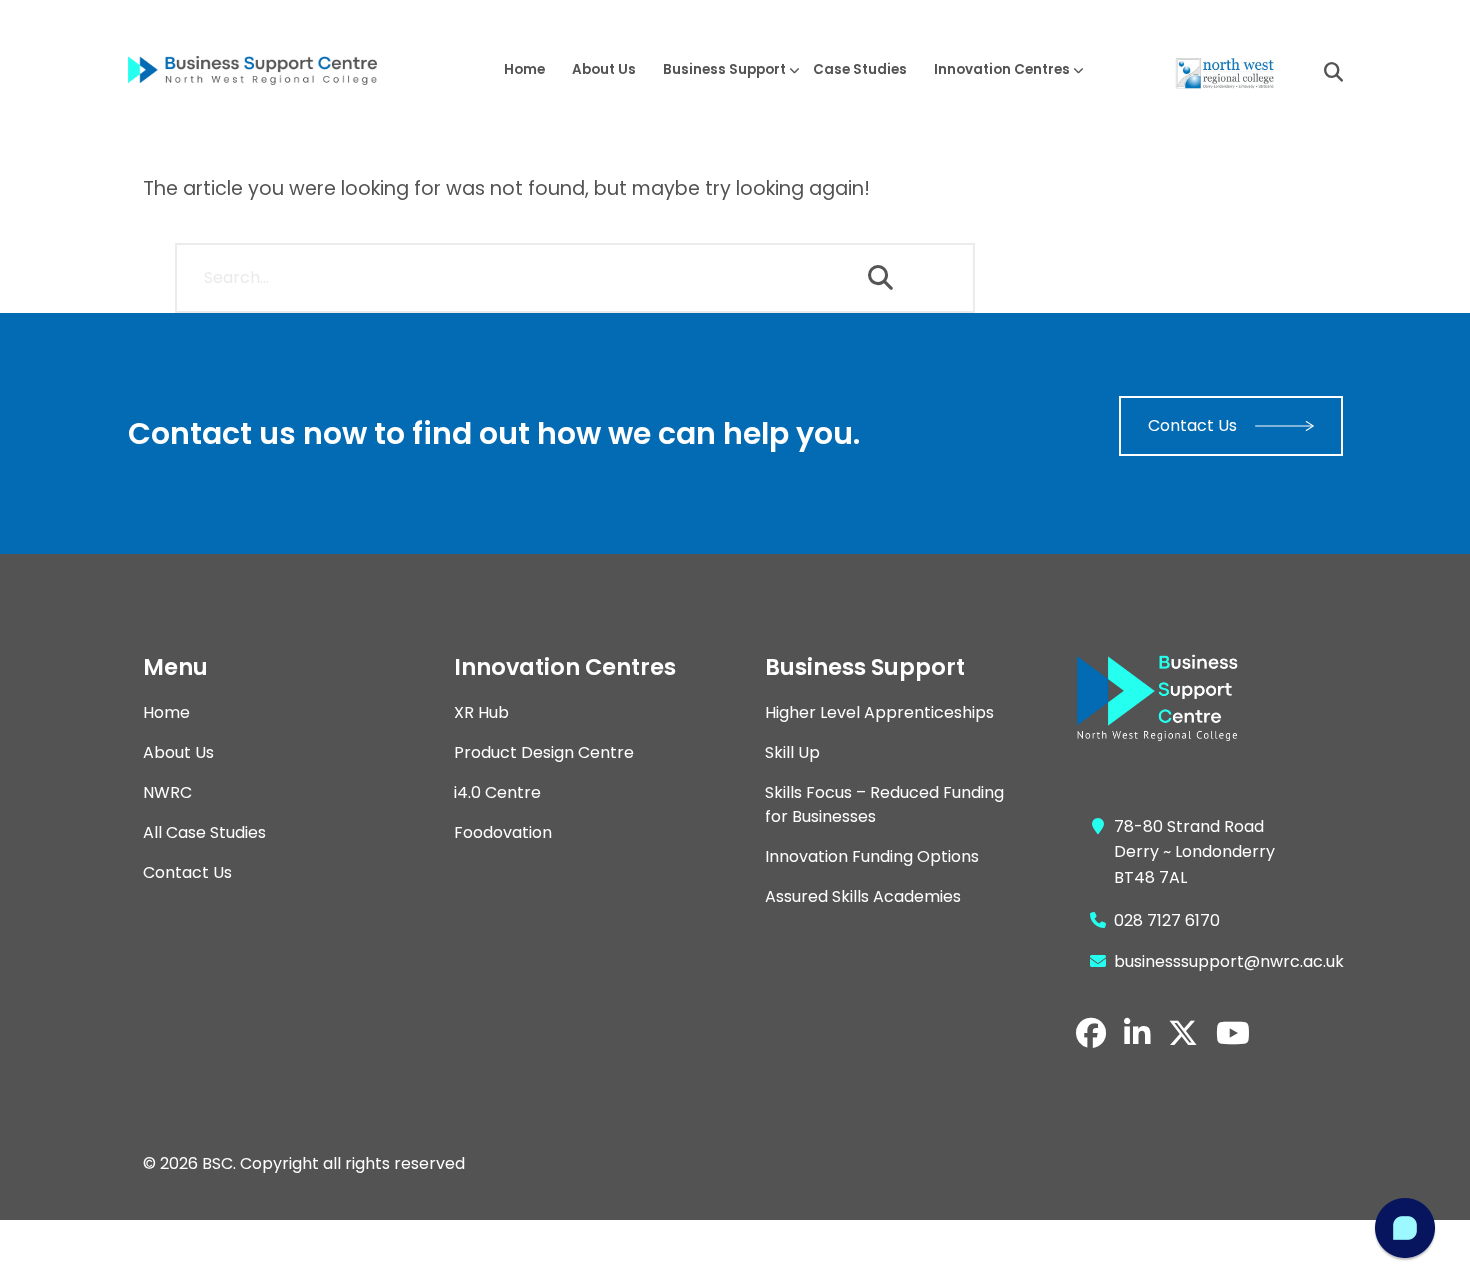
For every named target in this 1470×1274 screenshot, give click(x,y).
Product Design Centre (544, 752)
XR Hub (481, 712)
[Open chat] (1405, 1228)
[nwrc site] (1224, 72)
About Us (604, 69)
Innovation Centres (1002, 69)
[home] (268, 70)
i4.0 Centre (497, 792)
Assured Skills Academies (863, 896)
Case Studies (860, 69)
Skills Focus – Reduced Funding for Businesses (884, 804)
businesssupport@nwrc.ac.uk (1229, 961)
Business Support (724, 69)
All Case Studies (204, 832)
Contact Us (1192, 425)
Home (524, 69)
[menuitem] (524, 69)
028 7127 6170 (1167, 920)
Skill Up (792, 752)
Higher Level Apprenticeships (879, 712)
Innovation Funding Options (872, 856)
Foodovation (503, 832)
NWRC (167, 792)
